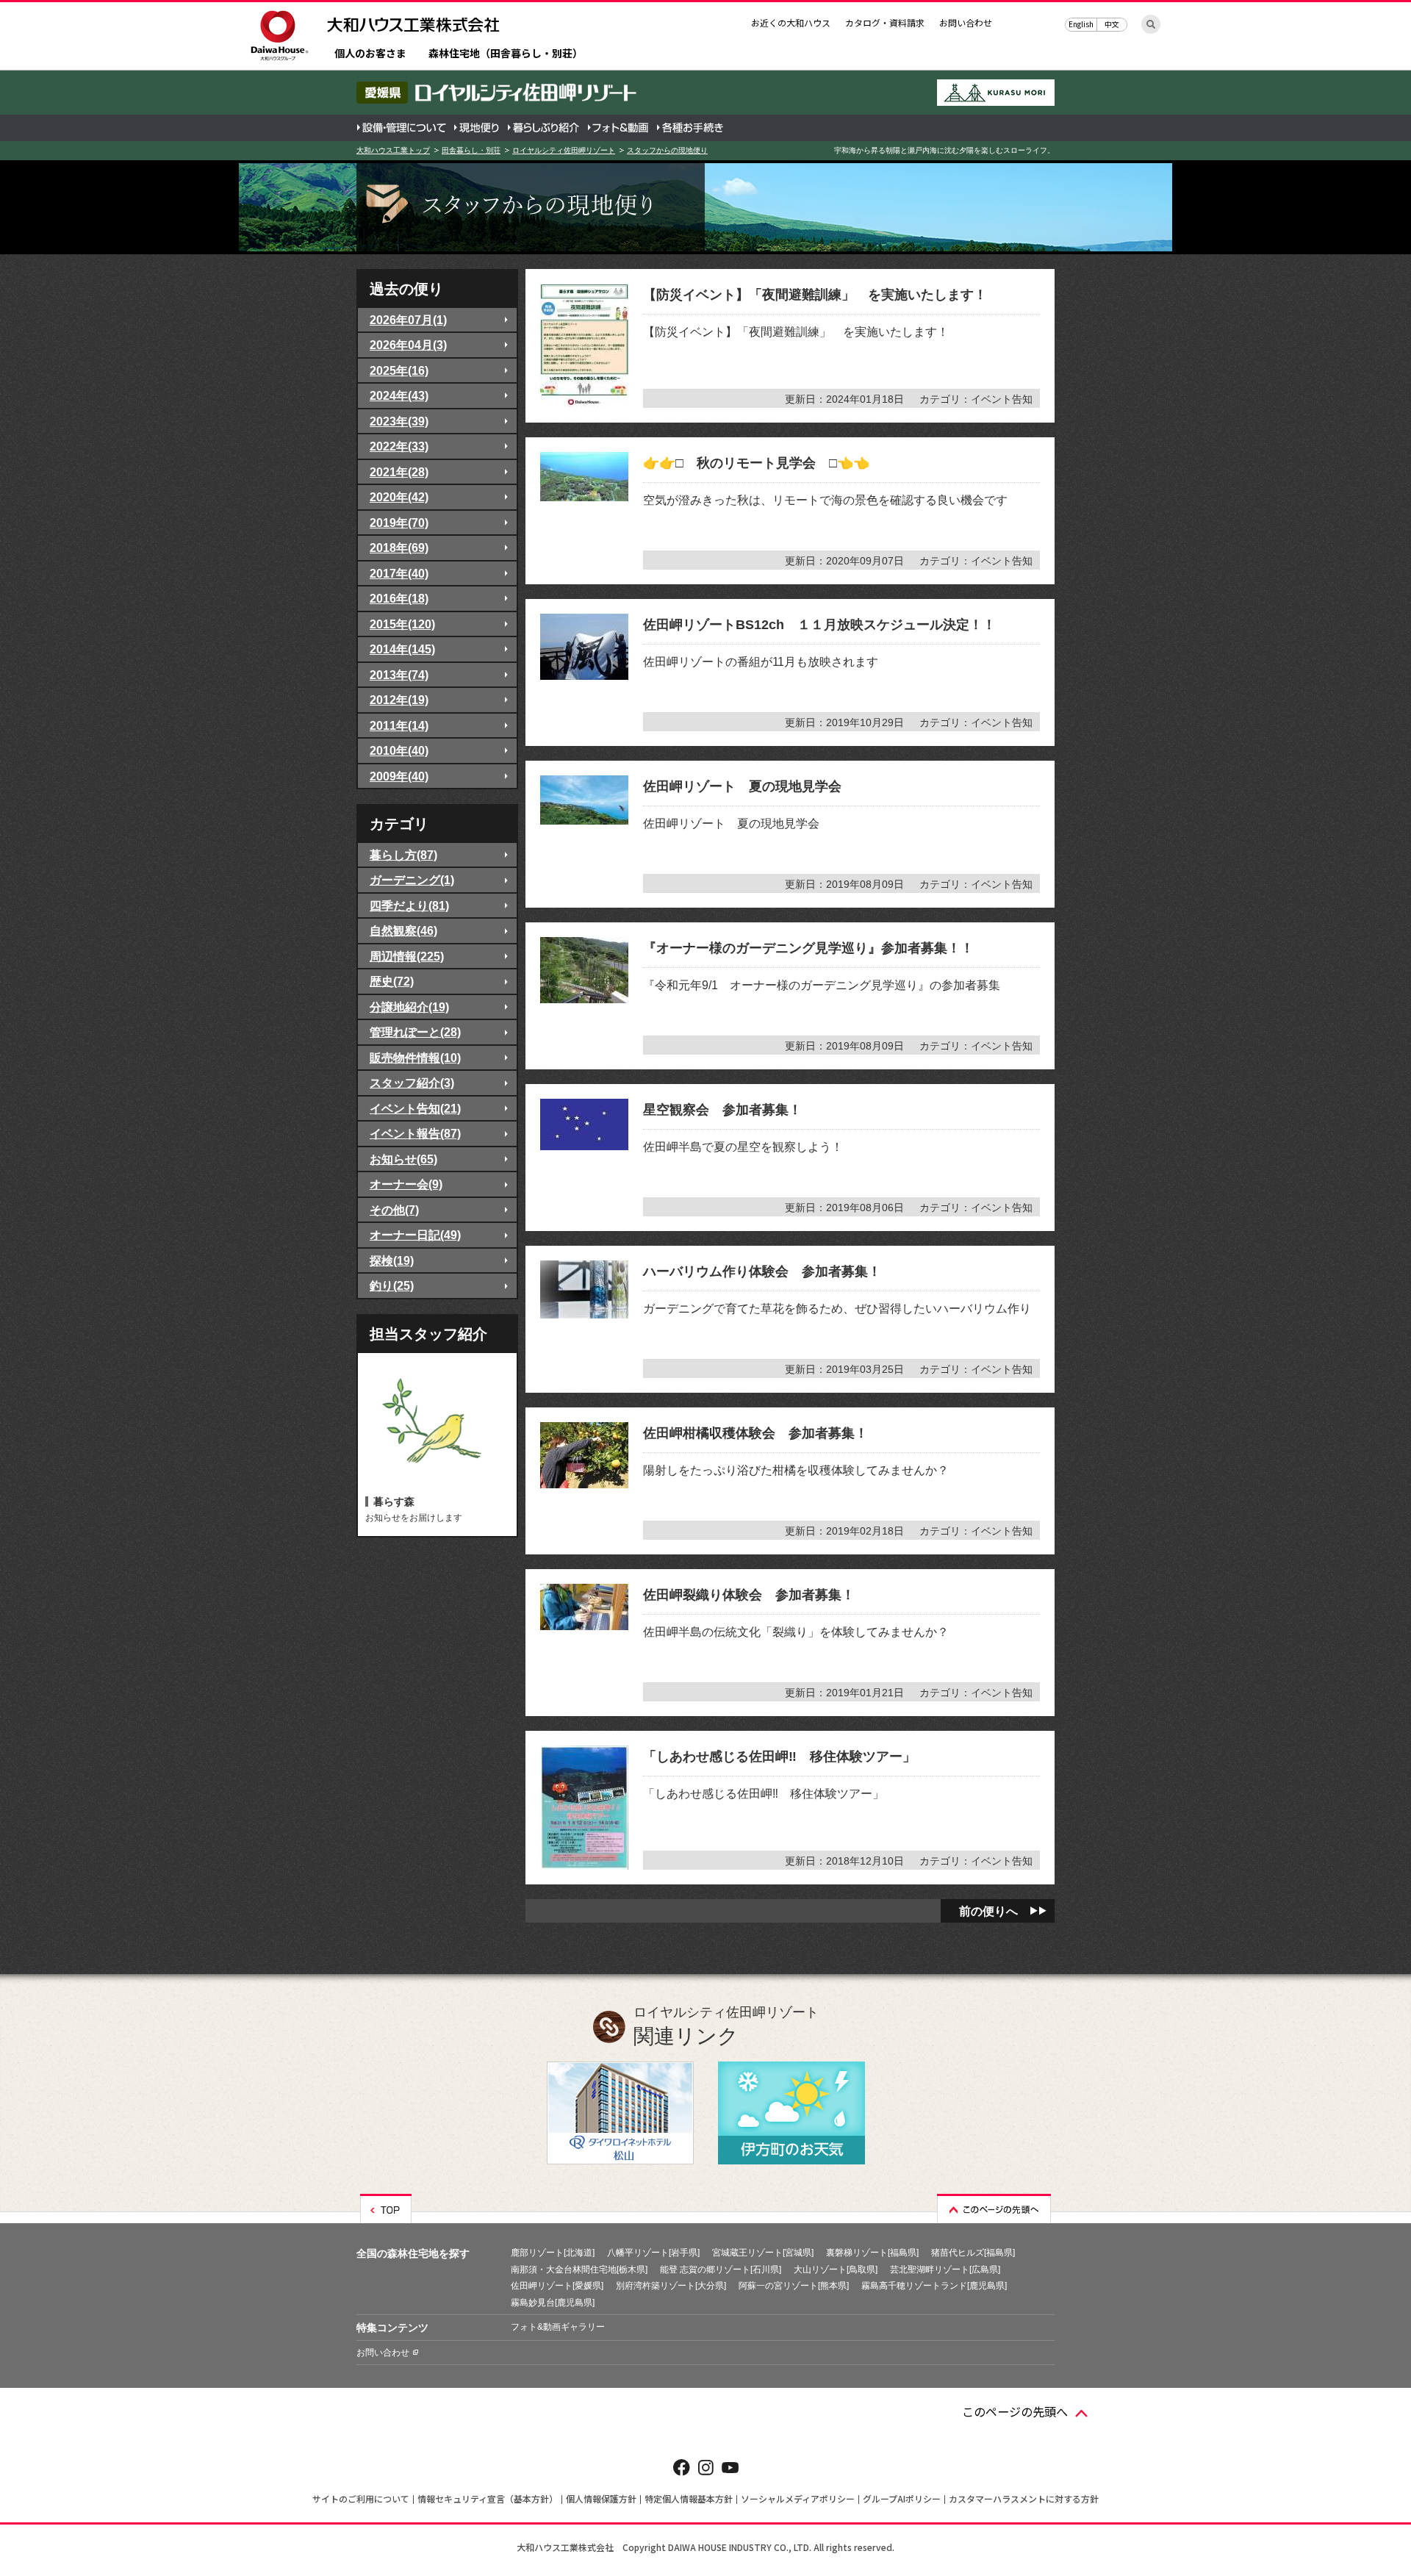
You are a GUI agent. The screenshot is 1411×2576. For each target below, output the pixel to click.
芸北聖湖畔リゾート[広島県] (945, 2270)
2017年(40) (399, 573)
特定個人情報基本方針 (689, 2498)
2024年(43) (399, 395)
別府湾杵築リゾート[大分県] (671, 2286)
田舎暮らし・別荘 (471, 150)
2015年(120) (402, 624)
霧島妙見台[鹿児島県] (553, 2303)
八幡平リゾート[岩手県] (653, 2253)
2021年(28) (399, 472)
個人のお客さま (370, 54)
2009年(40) (399, 776)
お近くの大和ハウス (791, 22)
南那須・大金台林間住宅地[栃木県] (579, 2270)
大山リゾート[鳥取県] (836, 2270)
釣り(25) (392, 1285)
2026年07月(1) (408, 320)
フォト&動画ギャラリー (558, 2327)
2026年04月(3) (408, 345)
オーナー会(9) (406, 1184)
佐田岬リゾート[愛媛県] (557, 2286)
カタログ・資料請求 (885, 22)
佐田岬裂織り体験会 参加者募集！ (749, 1595)
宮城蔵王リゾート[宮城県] (763, 2253)
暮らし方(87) (403, 855)
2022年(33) (399, 446)
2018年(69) (399, 548)
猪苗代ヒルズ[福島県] (973, 2253)
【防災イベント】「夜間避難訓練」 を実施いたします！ (815, 295)
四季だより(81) (409, 905)
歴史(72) (392, 981)
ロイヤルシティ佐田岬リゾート (564, 150)
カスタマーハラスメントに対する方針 (1024, 2498)
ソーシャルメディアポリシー (798, 2498)
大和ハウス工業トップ (393, 150)
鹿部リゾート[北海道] (553, 2253)
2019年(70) (399, 523)
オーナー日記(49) (415, 1235)
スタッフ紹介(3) (412, 1083)
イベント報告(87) (415, 1133)
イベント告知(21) (415, 1108)
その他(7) (394, 1210)
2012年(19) (399, 700)
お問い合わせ (966, 22)
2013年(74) (399, 675)
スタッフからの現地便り (667, 150)
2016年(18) (399, 598)
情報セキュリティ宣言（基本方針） (488, 2498)
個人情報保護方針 (601, 2498)
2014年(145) (402, 649)
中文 (1112, 24)
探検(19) (392, 1260)
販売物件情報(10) (415, 1058)
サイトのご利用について (361, 2498)
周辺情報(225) (407, 956)
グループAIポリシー (902, 2498)
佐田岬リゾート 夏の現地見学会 (742, 786)
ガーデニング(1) (412, 880)
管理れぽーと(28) (415, 1032)
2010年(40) (399, 750)
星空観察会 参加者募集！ (722, 1110)
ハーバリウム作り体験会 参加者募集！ (762, 1271)
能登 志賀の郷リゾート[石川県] (721, 2270)
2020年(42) (399, 497)
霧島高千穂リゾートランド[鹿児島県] (934, 2286)
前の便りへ (988, 1911)
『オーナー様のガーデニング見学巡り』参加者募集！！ (808, 948)
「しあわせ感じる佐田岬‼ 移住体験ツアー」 (779, 1757)
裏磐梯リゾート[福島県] (872, 2253)
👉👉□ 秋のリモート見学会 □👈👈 (756, 463)
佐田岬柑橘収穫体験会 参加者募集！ (755, 1433)
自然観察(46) (403, 930)
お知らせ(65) (403, 1159)
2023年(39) (399, 421)
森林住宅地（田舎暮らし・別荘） (506, 54)
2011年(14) (399, 725)
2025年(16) (399, 370)
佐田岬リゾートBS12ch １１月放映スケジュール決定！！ (819, 625)
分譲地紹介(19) (409, 1007)
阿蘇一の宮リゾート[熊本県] (794, 2286)
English (1081, 24)
